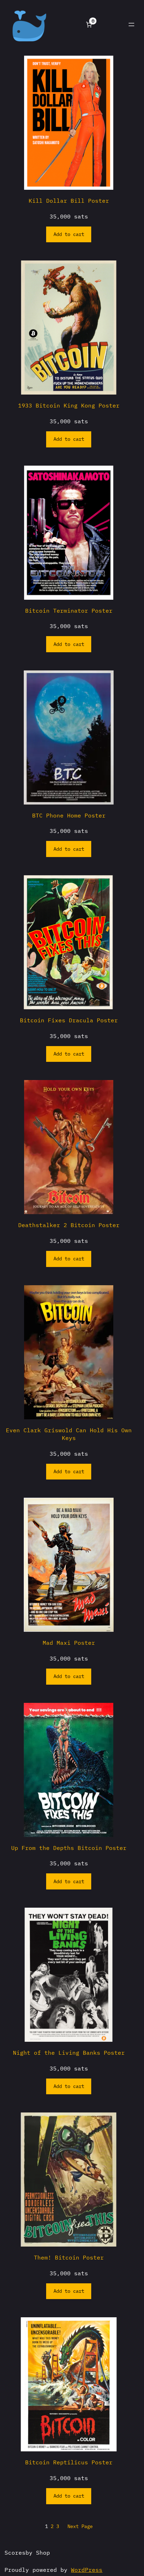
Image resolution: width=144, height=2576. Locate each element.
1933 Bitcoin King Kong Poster (69, 405)
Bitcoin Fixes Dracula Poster (69, 1020)
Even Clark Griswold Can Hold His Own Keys (69, 1434)
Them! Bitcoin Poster (69, 2257)
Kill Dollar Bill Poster (69, 200)
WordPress (87, 2570)
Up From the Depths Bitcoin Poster (69, 1848)
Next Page (80, 2526)
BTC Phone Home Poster (69, 815)
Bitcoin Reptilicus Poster (69, 2462)
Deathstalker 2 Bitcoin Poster (69, 1225)
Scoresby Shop (27, 2552)
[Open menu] (131, 25)
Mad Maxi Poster (69, 1642)
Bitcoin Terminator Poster (69, 610)
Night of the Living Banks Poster (69, 2052)
